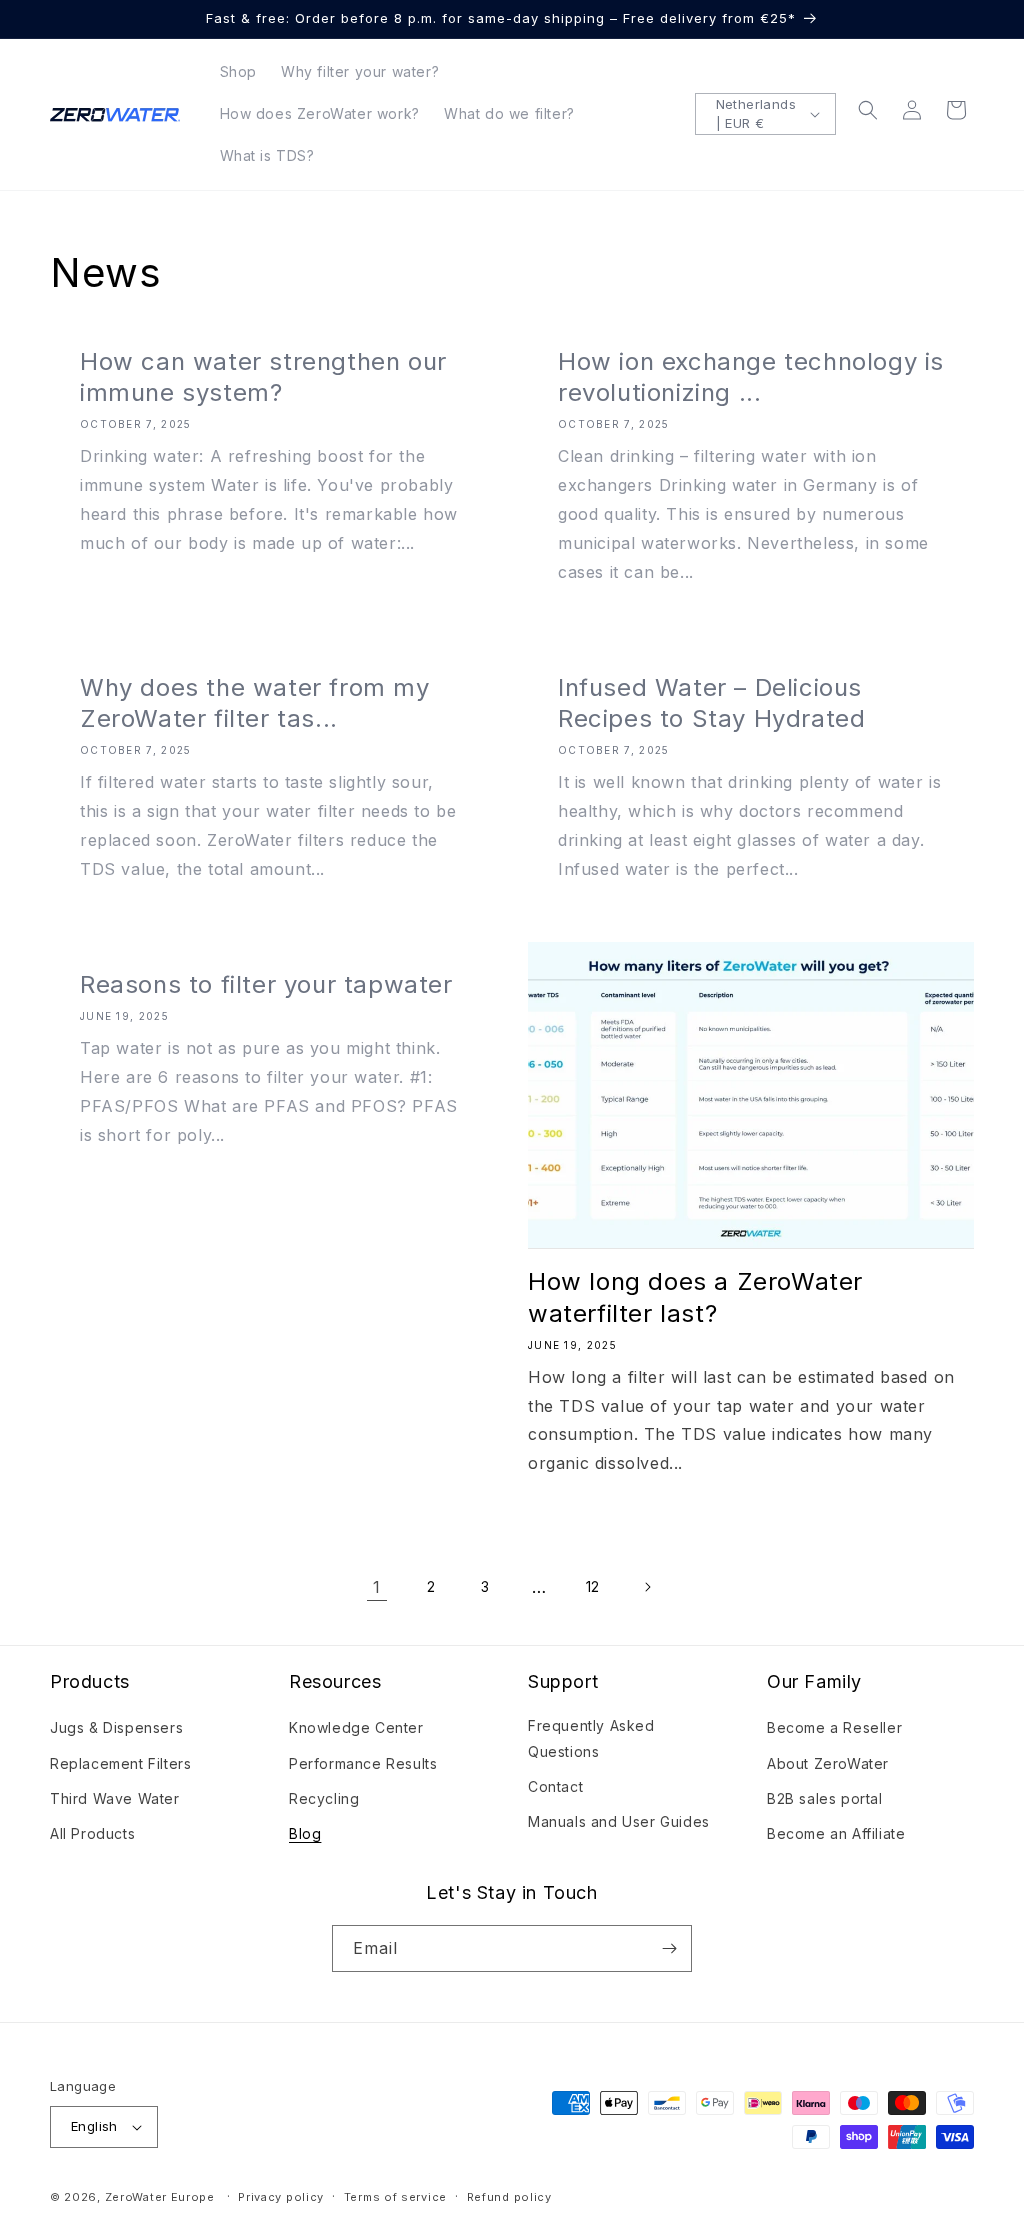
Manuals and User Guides (619, 1821)
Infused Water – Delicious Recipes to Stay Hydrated (711, 703)
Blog (305, 1833)
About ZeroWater (828, 1763)
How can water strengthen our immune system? (263, 377)
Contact (555, 1786)
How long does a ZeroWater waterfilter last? (695, 1297)
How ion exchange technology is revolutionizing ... (751, 377)
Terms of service (395, 2197)
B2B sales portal (825, 1798)
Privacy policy (281, 2197)
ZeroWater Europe (160, 2197)
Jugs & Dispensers (116, 1727)
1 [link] (377, 1587)
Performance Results (363, 1763)
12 (593, 1586)
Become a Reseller (834, 1727)
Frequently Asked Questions (591, 1738)
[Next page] (647, 1587)
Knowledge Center (356, 1727)
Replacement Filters (120, 1763)
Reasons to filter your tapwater (266, 984)
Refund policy (509, 2197)
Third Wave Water (115, 1798)
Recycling (324, 1798)
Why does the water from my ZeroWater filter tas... (255, 703)
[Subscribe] (669, 1948)
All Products (92, 1833)
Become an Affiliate (836, 1833)
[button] (868, 110)
